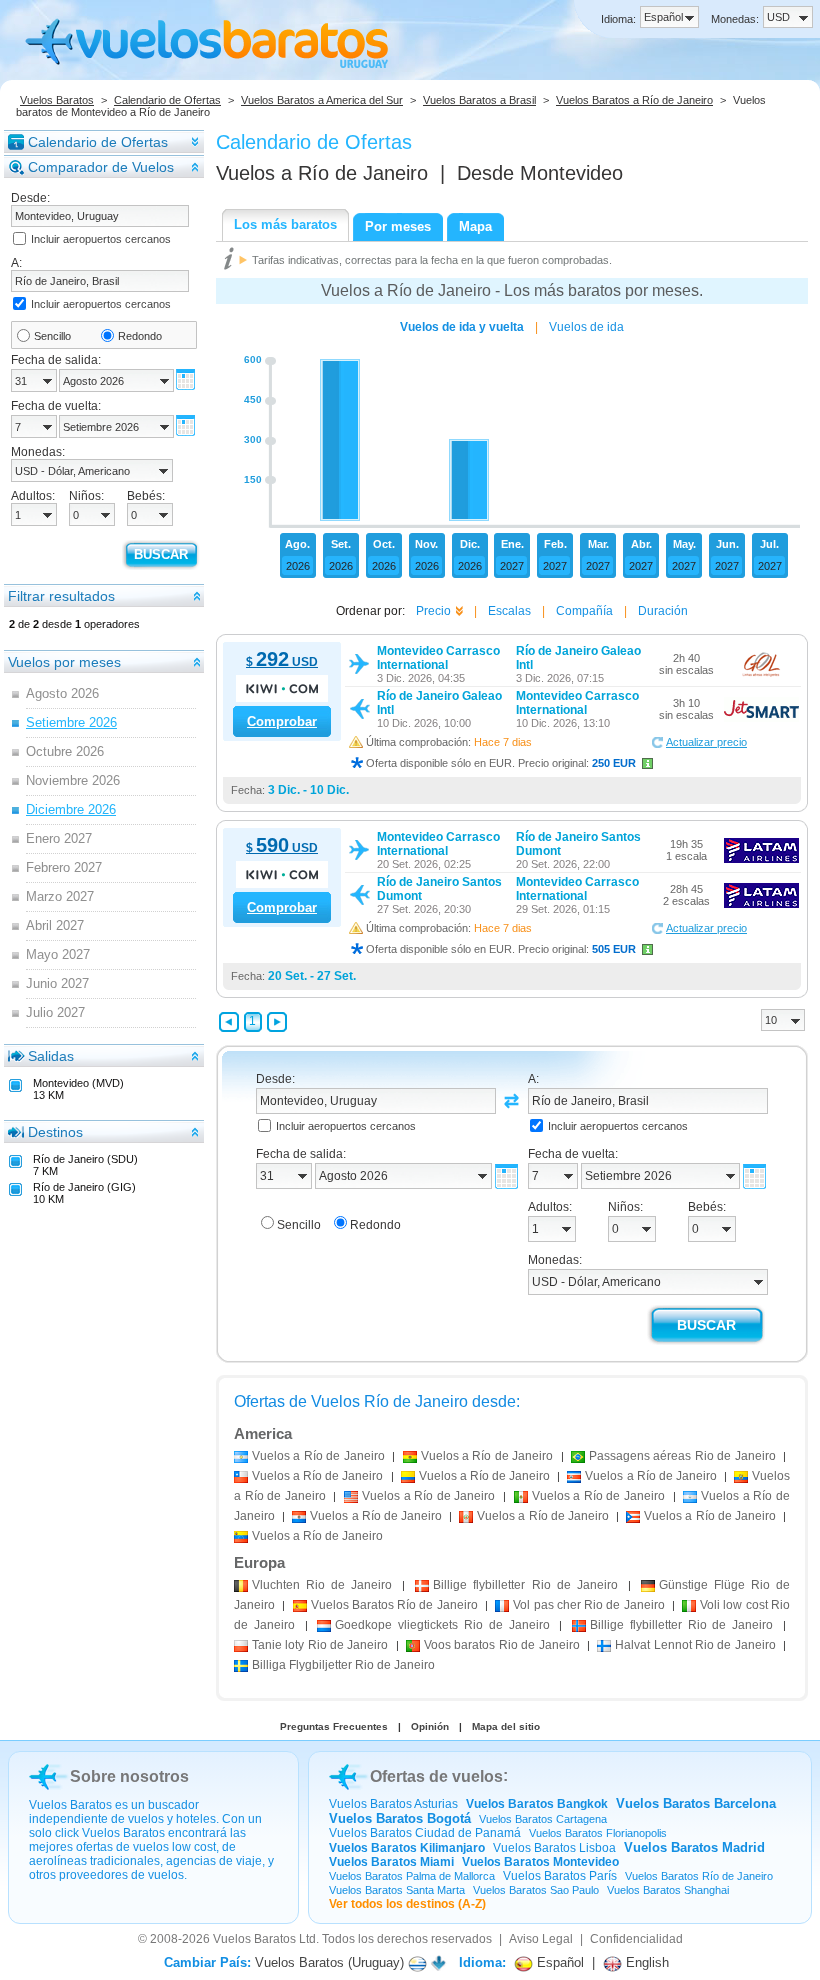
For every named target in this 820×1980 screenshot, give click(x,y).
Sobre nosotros (129, 1776)
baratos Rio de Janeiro (501, 1645)
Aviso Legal (541, 1939)
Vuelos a (322, 173)
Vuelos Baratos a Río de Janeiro (634, 100)
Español (558, 1962)
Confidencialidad (636, 1939)
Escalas (509, 611)
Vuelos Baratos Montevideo (540, 1862)
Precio (433, 611)
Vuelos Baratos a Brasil (479, 100)
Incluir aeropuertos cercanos (101, 239)
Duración (663, 611)
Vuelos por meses (64, 662)
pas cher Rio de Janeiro (588, 1605)
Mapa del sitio (506, 1726)
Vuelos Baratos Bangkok (537, 1804)
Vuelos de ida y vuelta (462, 327)
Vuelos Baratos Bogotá (400, 1818)
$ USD (282, 662)
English (645, 1962)
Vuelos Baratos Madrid (694, 1847)
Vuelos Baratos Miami (391, 1862)
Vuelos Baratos (57, 100)
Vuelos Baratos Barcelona (696, 1803)
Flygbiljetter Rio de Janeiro (343, 1665)
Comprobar (282, 721)
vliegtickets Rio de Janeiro (442, 1625)
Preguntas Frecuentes (334, 1726)
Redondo (140, 336)
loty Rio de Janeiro (320, 1645)
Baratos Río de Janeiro (394, 1605)
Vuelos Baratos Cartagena (543, 1819)
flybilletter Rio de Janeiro (525, 1585)
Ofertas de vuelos (436, 1776)
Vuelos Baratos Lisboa (554, 1848)
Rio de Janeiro (322, 1585)
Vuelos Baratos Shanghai (668, 1890)
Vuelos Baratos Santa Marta (397, 1890)
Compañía (584, 611)
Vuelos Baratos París (560, 1876)
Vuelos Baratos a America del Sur (322, 100)
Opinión (430, 1726)
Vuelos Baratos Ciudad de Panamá (425, 1833)
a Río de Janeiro (318, 1456)
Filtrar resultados (61, 596)
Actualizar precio (706, 742)
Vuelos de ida (586, 327)
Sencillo (52, 336)
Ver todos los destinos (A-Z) (407, 1904)
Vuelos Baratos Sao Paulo (536, 1890)
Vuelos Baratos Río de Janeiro (699, 1876)
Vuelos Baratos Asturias (393, 1804)
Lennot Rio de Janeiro (695, 1645)
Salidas (51, 1056)
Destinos (55, 1132)
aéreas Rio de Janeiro (682, 1456)
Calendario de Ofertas (167, 100)
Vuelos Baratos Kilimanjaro (407, 1848)
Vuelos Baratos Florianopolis (598, 1833)
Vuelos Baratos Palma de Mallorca (412, 1876)
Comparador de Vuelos (101, 167)
